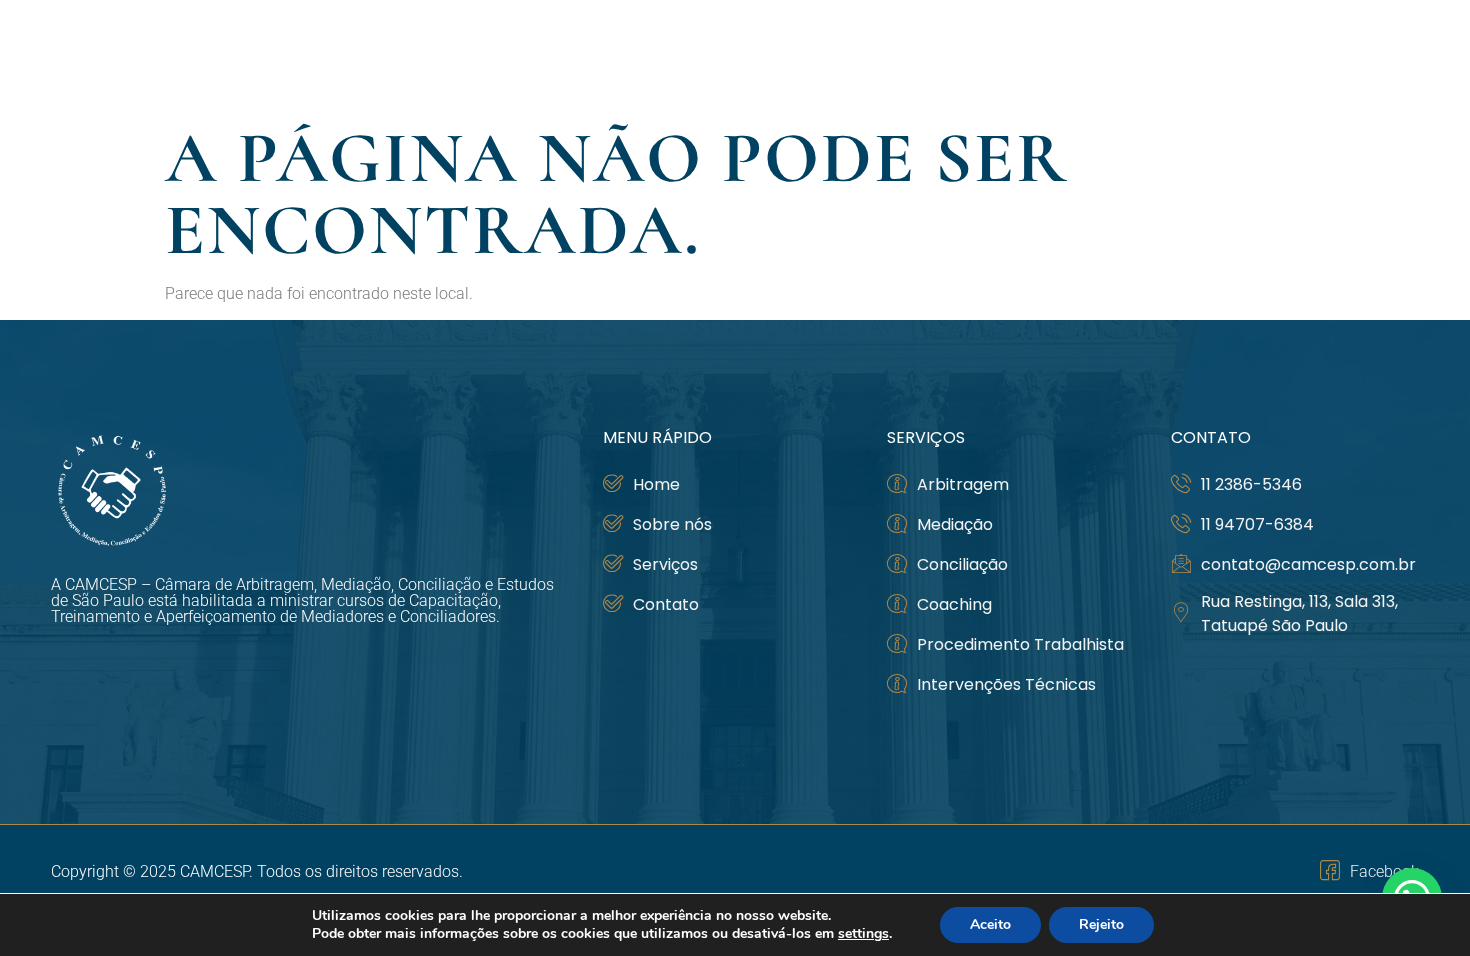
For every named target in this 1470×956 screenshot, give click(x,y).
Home (912, 56)
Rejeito (1101, 924)
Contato (1374, 56)
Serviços (1251, 56)
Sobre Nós (1008, 56)
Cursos (1132, 56)
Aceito (990, 924)
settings (863, 934)
